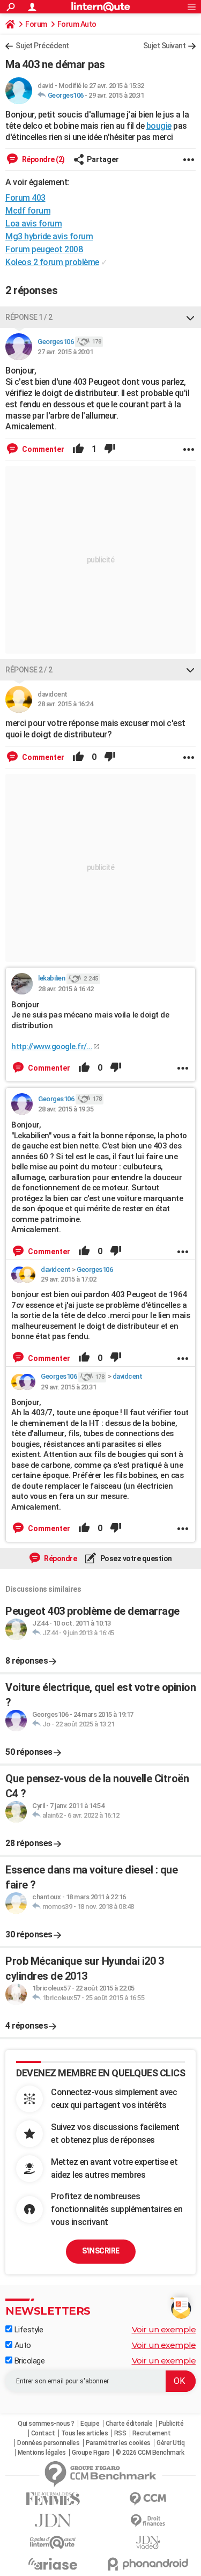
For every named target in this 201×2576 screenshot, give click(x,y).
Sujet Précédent (42, 46)
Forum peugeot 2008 (44, 249)
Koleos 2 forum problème (52, 262)
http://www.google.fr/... (52, 1046)
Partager (103, 159)
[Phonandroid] (148, 2564)
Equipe (90, 2424)
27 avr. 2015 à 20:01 (65, 352)
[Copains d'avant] (53, 2542)
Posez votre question (135, 1558)
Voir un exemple (164, 2329)
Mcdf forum (28, 211)
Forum (36, 24)
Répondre (60, 1558)
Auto (22, 2345)
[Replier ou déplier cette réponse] (190, 317)
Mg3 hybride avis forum (49, 236)
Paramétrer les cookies (118, 2443)
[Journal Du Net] (53, 2520)
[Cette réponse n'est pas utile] (110, 449)
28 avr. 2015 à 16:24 (65, 704)
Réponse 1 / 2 (29, 317)
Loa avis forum (33, 224)
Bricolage (28, 2361)
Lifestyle (28, 2330)
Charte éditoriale (129, 2424)
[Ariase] (53, 2564)
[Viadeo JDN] (148, 2542)
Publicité (171, 2424)
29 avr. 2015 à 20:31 (116, 95)
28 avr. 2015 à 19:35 (66, 1109)
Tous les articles (85, 2433)
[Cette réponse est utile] (78, 449)
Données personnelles (48, 2443)
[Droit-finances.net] (148, 2521)
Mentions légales (42, 2453)
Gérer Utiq (170, 2443)
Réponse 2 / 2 (29, 670)
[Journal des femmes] (53, 2499)
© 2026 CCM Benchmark (150, 2453)
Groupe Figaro (91, 2453)
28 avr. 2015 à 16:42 (66, 989)
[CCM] (148, 2499)
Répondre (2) (43, 159)
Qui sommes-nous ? (46, 2424)
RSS (120, 2433)
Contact (43, 2433)
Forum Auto (77, 24)
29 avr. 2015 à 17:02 (68, 1279)
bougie (159, 126)
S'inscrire (101, 2251)
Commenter (42, 449)
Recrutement (152, 2433)
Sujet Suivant (165, 46)
